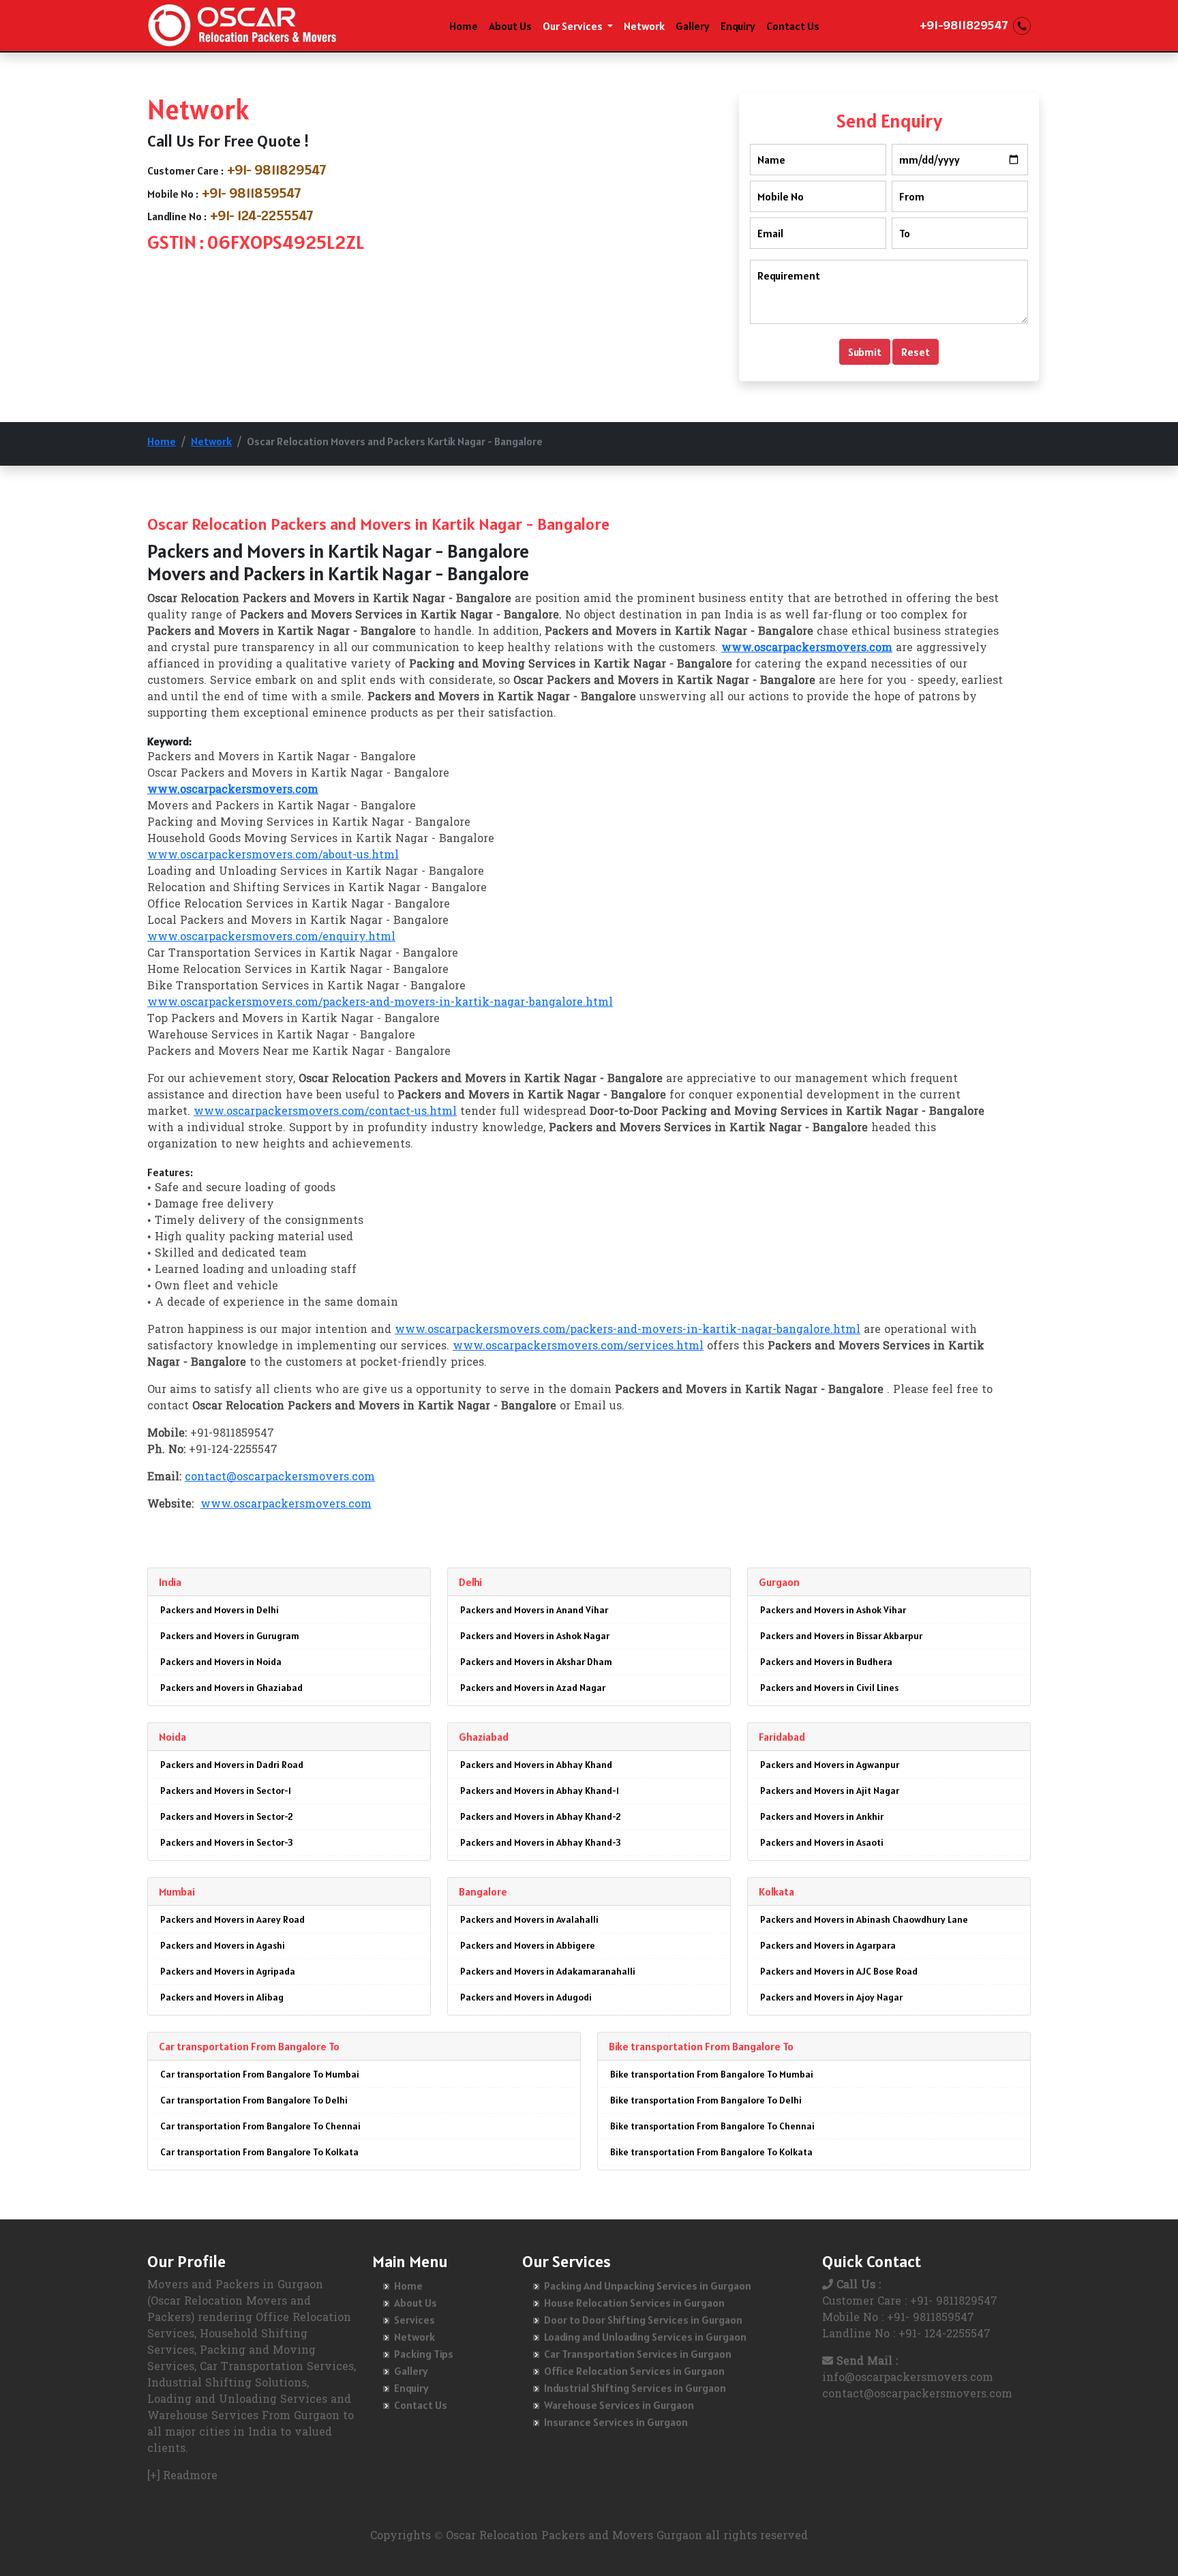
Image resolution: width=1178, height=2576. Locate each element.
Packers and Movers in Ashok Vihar (833, 1610)
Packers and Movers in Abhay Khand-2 (541, 1816)
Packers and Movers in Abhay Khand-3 (541, 1842)
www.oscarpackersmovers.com (286, 1505)
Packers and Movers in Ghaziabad (231, 1688)
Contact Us (793, 26)
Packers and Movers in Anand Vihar (534, 1610)
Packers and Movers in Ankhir (822, 1816)
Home (464, 26)
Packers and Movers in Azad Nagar (533, 1688)
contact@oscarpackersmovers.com (280, 1478)
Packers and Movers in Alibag (222, 1997)
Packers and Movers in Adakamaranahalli (548, 1971)
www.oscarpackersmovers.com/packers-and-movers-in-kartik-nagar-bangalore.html (380, 1003)
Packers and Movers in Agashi (223, 1945)
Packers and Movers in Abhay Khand (536, 1765)
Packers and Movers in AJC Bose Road (839, 1971)
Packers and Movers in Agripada (228, 1971)
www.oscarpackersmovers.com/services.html (578, 1347)
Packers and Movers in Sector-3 (227, 1842)
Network (644, 26)
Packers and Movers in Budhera (826, 1662)
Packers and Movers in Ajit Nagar (830, 1791)
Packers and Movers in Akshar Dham (536, 1662)
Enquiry (738, 26)
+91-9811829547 (964, 25)
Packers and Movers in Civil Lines (829, 1688)
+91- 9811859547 (252, 193)
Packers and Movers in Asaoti (822, 1842)
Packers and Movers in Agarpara (828, 1945)
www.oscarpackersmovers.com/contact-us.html (325, 1112)
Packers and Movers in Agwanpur (830, 1765)
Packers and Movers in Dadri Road (232, 1765)
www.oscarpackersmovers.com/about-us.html (273, 856)
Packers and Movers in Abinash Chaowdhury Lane (864, 1919)
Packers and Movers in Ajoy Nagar (831, 1997)
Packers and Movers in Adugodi (526, 1997)
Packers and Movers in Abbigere (528, 1945)
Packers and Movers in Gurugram (230, 1636)
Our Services (574, 26)
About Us (510, 26)
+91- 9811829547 (277, 170)
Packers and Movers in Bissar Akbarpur (841, 1636)
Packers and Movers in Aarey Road (232, 1919)
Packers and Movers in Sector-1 (226, 1791)
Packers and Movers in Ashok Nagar (535, 1636)
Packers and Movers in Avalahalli (529, 1919)
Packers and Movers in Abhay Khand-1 (540, 1791)
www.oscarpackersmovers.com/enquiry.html (271, 938)
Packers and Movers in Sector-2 (227, 1816)
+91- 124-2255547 (262, 215)
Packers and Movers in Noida (221, 1662)
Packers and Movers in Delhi (220, 1610)
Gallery (693, 26)
